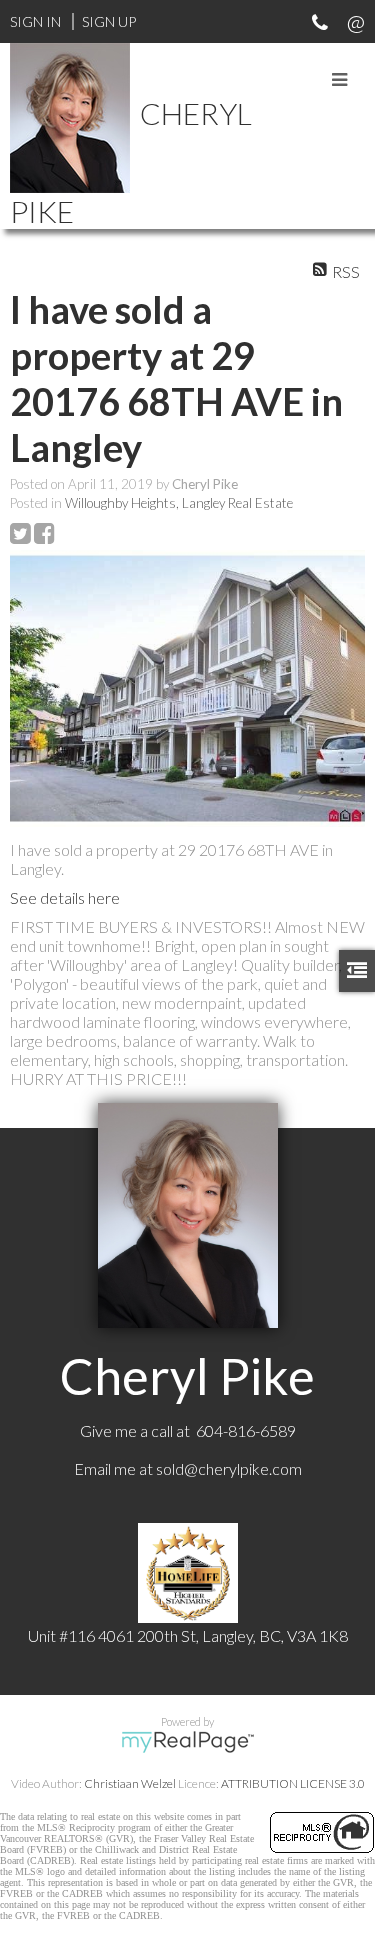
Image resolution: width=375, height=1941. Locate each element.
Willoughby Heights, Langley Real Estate (179, 503)
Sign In (35, 21)
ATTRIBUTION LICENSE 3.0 (293, 1783)
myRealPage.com (187, 1742)
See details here (65, 897)
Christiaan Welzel (130, 1783)
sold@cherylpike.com (229, 1468)
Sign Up (109, 21)
